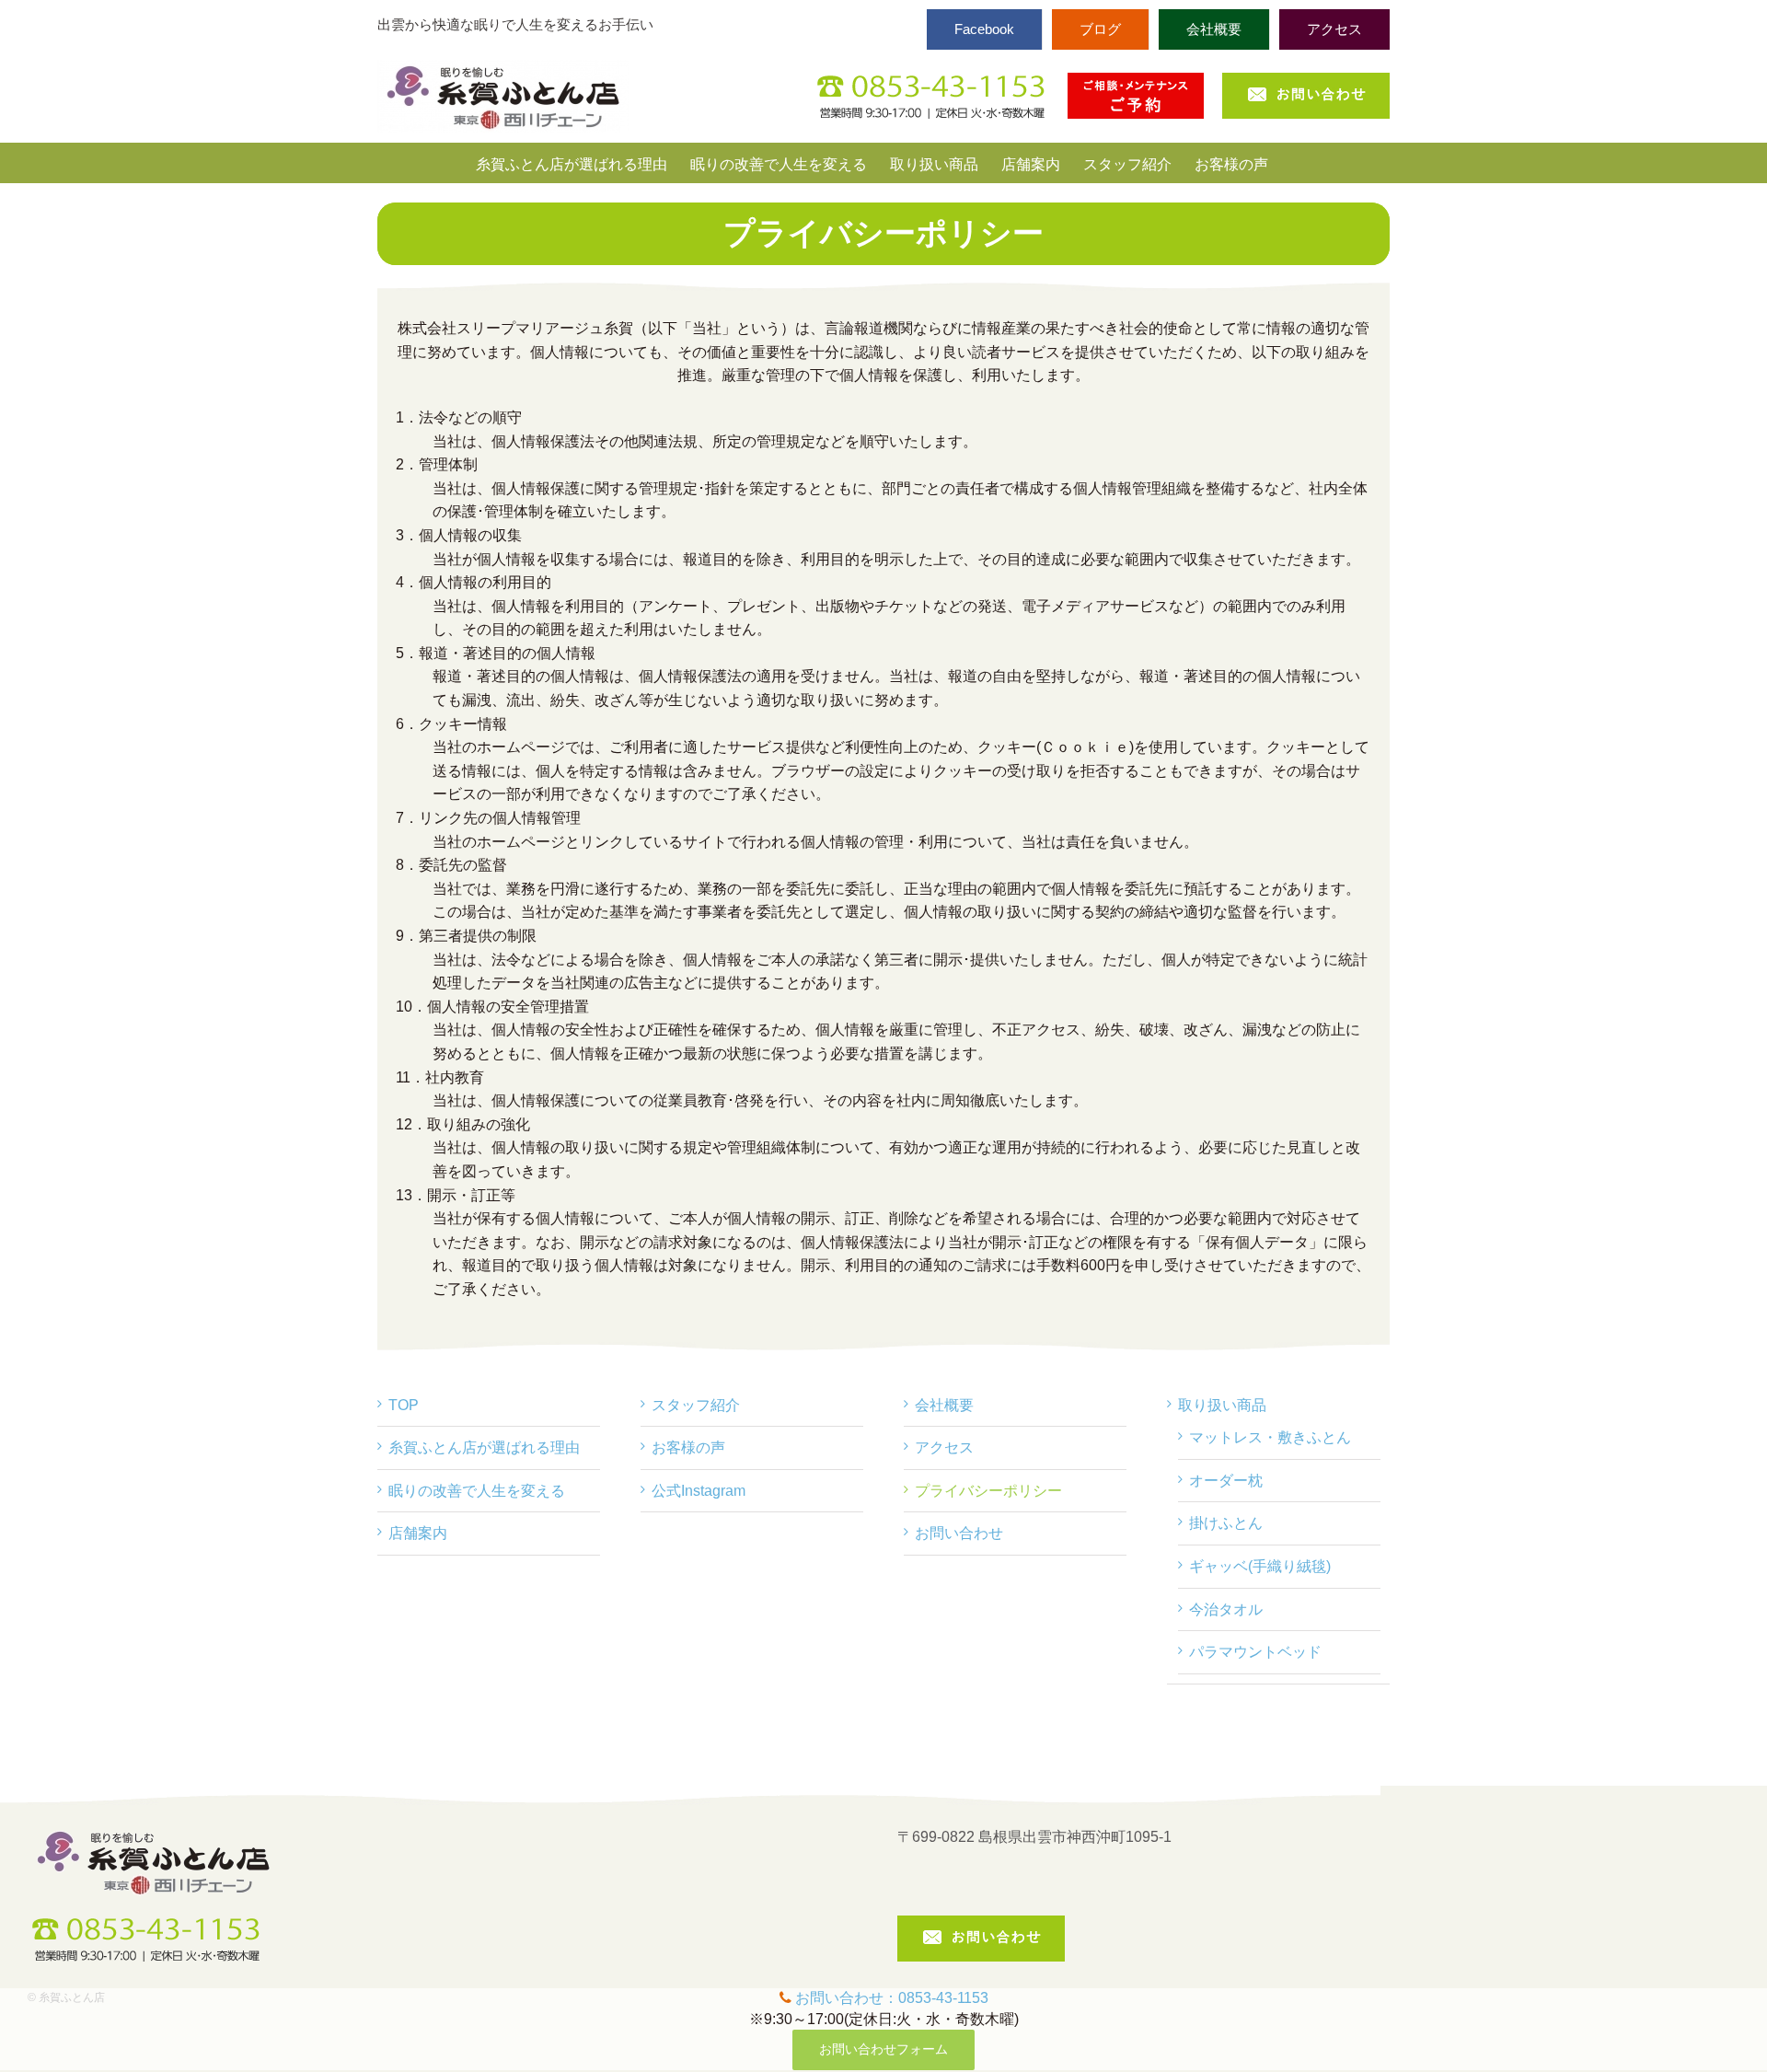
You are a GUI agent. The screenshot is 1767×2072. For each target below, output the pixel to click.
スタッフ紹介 (696, 1405)
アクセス (944, 1447)
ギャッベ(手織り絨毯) (1260, 1566)
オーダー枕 (1226, 1481)
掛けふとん (1226, 1523)
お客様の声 (688, 1447)
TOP (404, 1405)
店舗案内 (418, 1533)
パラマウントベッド (1255, 1652)
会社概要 (944, 1405)
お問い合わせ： (847, 1998)
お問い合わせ (959, 1533)
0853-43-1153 (943, 1998)
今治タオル (1226, 1609)
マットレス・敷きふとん (1270, 1437)
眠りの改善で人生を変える (477, 1491)
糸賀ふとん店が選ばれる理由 (484, 1447)
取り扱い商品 (1222, 1405)
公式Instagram (699, 1491)
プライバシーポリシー (988, 1491)
